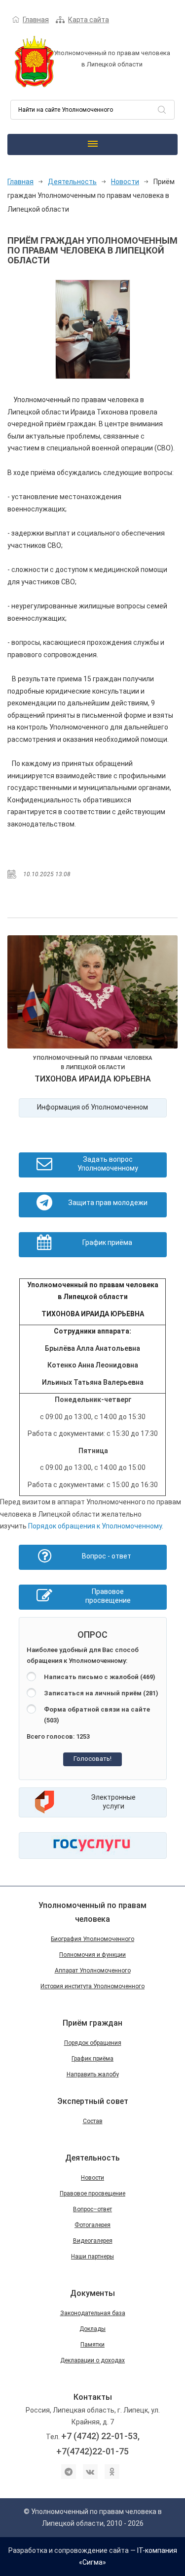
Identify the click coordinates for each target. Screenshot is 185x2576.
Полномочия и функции (92, 1955)
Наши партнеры (92, 2257)
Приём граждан (92, 2023)
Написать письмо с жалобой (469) (100, 1677)
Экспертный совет (93, 2101)
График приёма (92, 2059)
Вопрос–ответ (92, 2209)
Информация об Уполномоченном (92, 1107)
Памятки (92, 2345)
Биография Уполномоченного (92, 1939)
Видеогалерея (93, 2241)
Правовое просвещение (92, 2194)
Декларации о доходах (92, 2360)
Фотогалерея (92, 2225)
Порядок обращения (93, 2043)
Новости (125, 182)
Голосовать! (92, 1759)
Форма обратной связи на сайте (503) (97, 1715)
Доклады (92, 2329)
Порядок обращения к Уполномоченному (95, 1526)
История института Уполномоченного (92, 1986)
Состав (93, 2121)
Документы (92, 2293)
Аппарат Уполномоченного (93, 1971)
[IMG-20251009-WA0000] (93, 329)
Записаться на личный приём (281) (101, 1693)
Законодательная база (93, 2313)
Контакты (93, 2397)
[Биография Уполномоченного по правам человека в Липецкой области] (92, 994)
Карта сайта (89, 20)
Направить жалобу (93, 2074)
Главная (36, 20)
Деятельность (72, 182)
